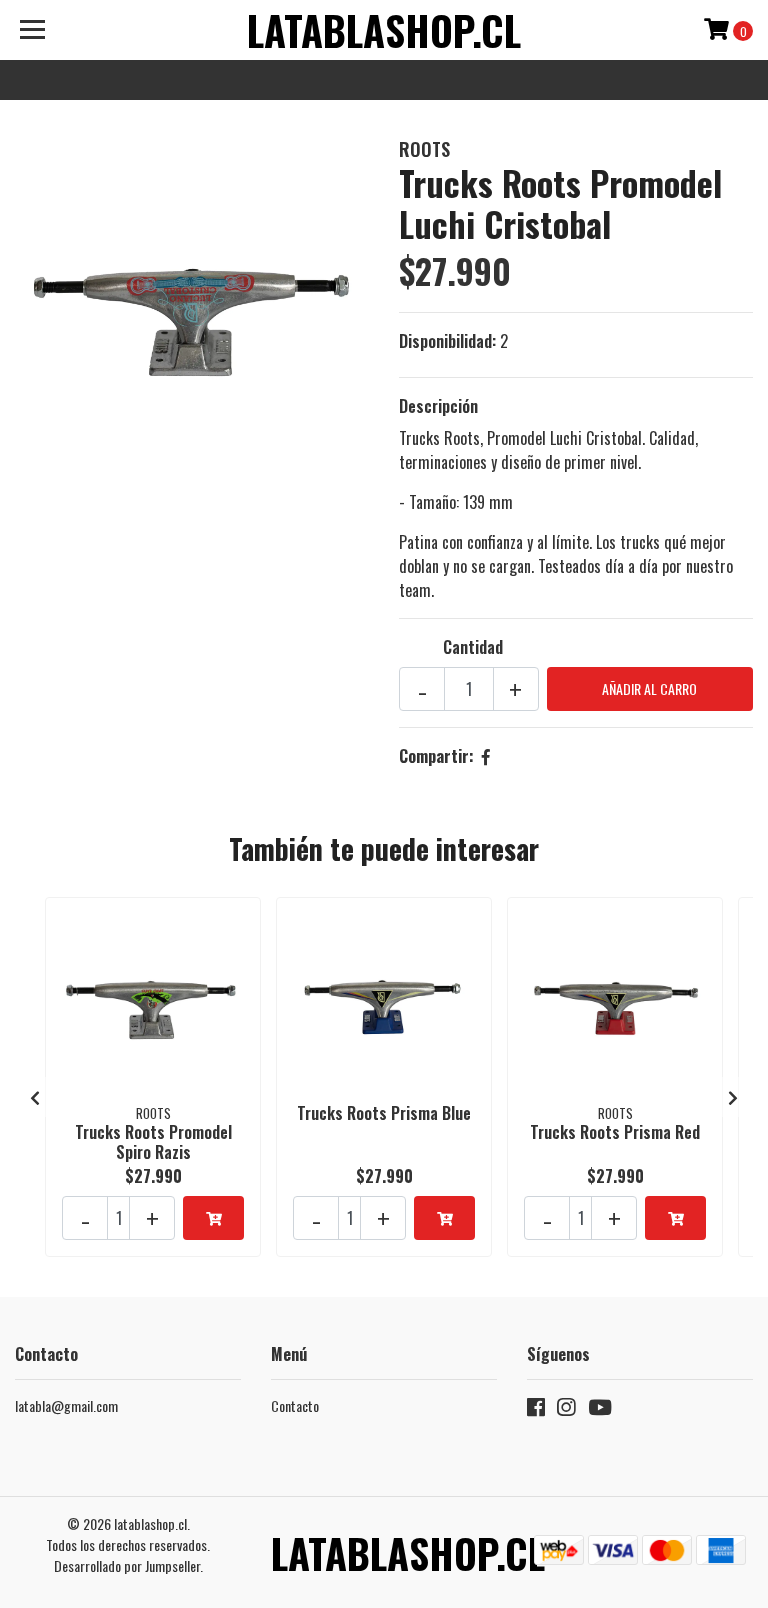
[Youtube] (600, 1410)
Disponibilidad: (447, 341)
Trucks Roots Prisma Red (615, 1132)
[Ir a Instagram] (566, 1410)
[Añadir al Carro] (213, 1218)
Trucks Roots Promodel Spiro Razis (153, 1141)
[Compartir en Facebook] (486, 756)
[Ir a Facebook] (536, 1410)
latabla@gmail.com (66, 1405)
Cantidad (473, 647)
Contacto (295, 1405)
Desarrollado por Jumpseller (127, 1565)
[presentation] (35, 1097)
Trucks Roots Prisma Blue (384, 1113)
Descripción (438, 406)
